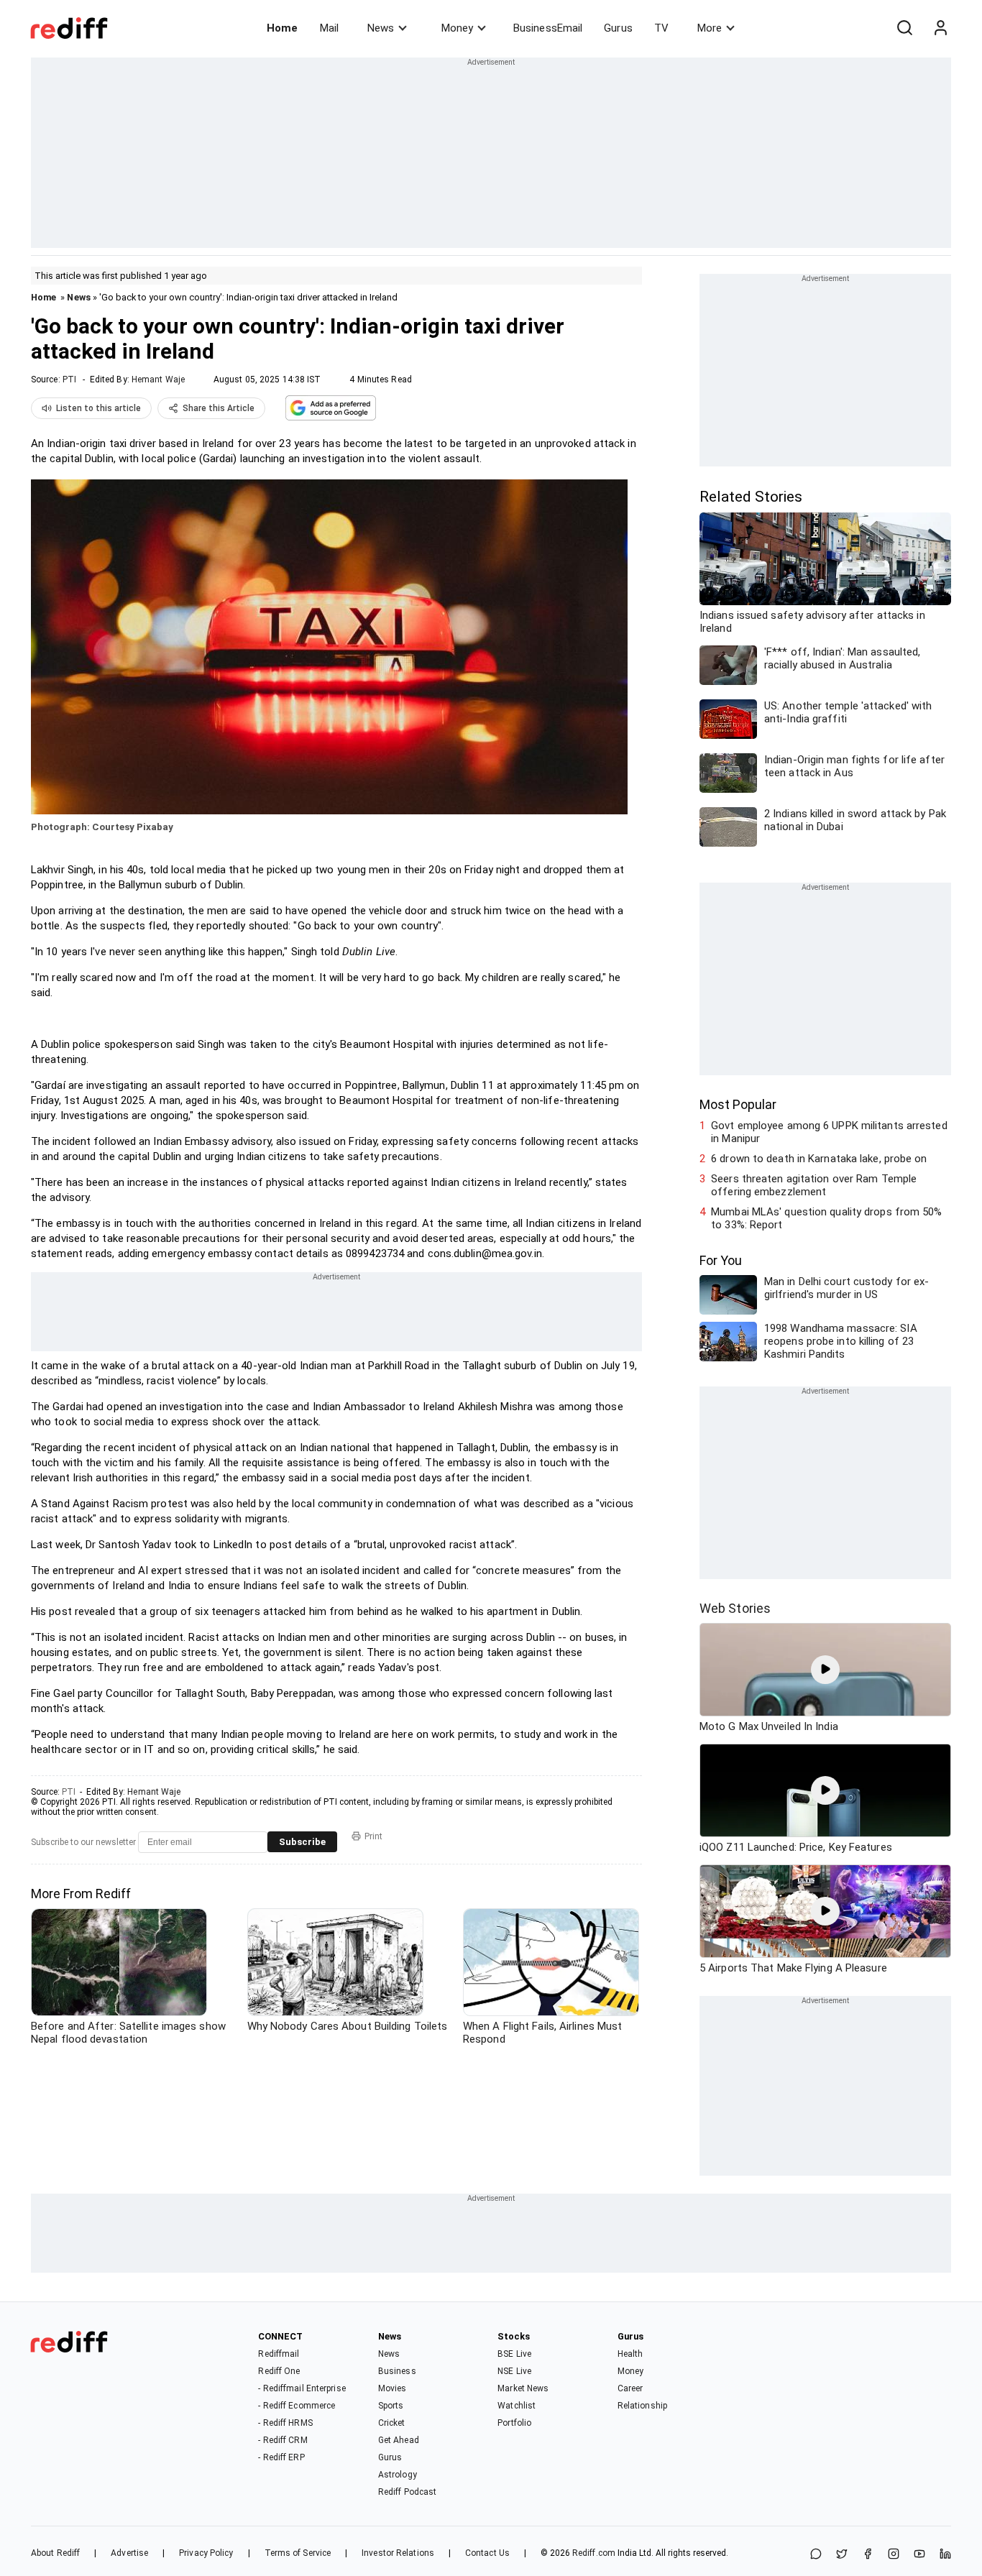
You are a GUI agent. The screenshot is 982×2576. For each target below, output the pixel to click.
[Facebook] (868, 2555)
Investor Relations (398, 2553)
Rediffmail (279, 2354)
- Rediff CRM (283, 2440)
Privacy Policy (206, 2553)
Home (282, 28)
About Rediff (55, 2553)
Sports (391, 2406)
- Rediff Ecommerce (297, 2406)
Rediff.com (594, 2553)
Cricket (392, 2423)
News (381, 28)
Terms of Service (298, 2553)
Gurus (618, 28)
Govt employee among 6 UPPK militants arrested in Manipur (829, 1132)
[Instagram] (894, 2555)
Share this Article (219, 408)
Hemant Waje (158, 379)
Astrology (398, 2475)
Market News (523, 2388)
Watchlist (517, 2406)
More (710, 28)
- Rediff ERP (281, 2457)
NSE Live (514, 2371)
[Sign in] (940, 28)
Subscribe (302, 1842)
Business (397, 2371)
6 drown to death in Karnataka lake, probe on (819, 1159)
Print (373, 1836)
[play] (825, 1670)
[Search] (904, 28)
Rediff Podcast (407, 2492)
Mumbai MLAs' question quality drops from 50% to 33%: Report (826, 1218)
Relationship (642, 2406)
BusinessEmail (548, 28)
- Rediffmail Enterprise (302, 2388)
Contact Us (487, 2553)
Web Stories (735, 1608)
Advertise (129, 2553)
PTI (69, 379)
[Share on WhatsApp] (816, 2555)
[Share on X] (842, 2555)
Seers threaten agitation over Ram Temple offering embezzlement (814, 1185)
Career (630, 2388)
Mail (329, 28)
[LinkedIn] (945, 2555)
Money (457, 28)
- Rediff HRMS (285, 2423)
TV (661, 28)
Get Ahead (399, 2440)
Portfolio (514, 2423)
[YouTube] (919, 2555)
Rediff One (279, 2371)
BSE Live (514, 2354)
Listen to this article (98, 408)
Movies (393, 2388)
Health (630, 2354)
